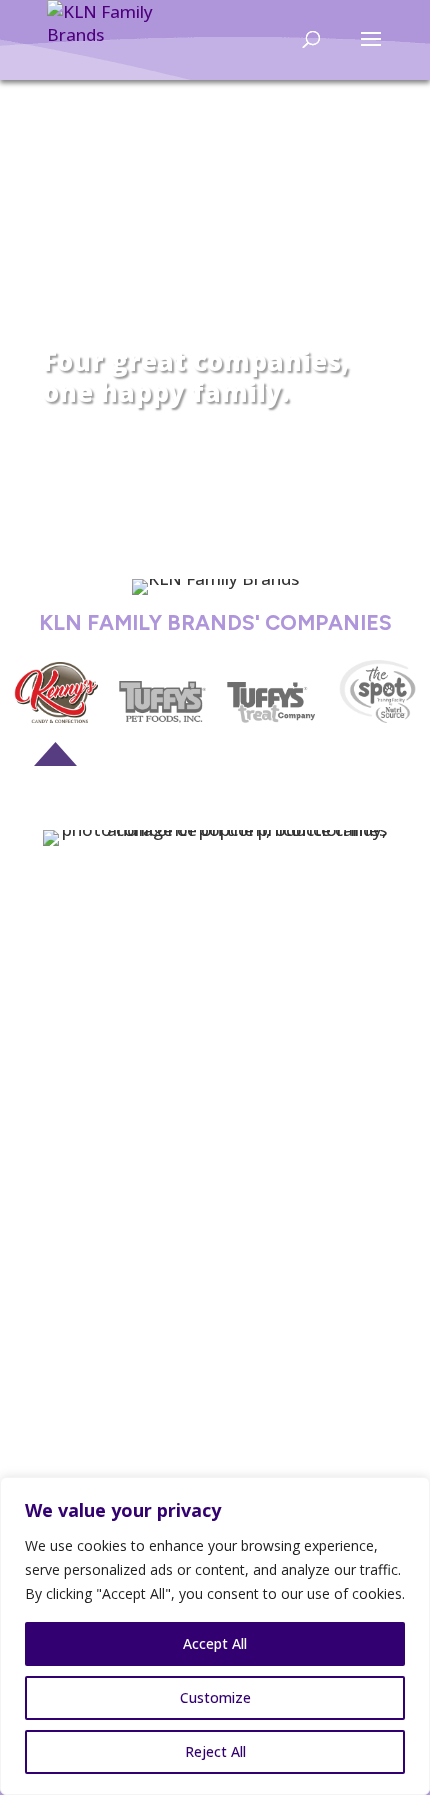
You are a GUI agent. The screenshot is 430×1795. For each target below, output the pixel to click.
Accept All (215, 1643)
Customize (215, 1697)
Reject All (215, 1751)
